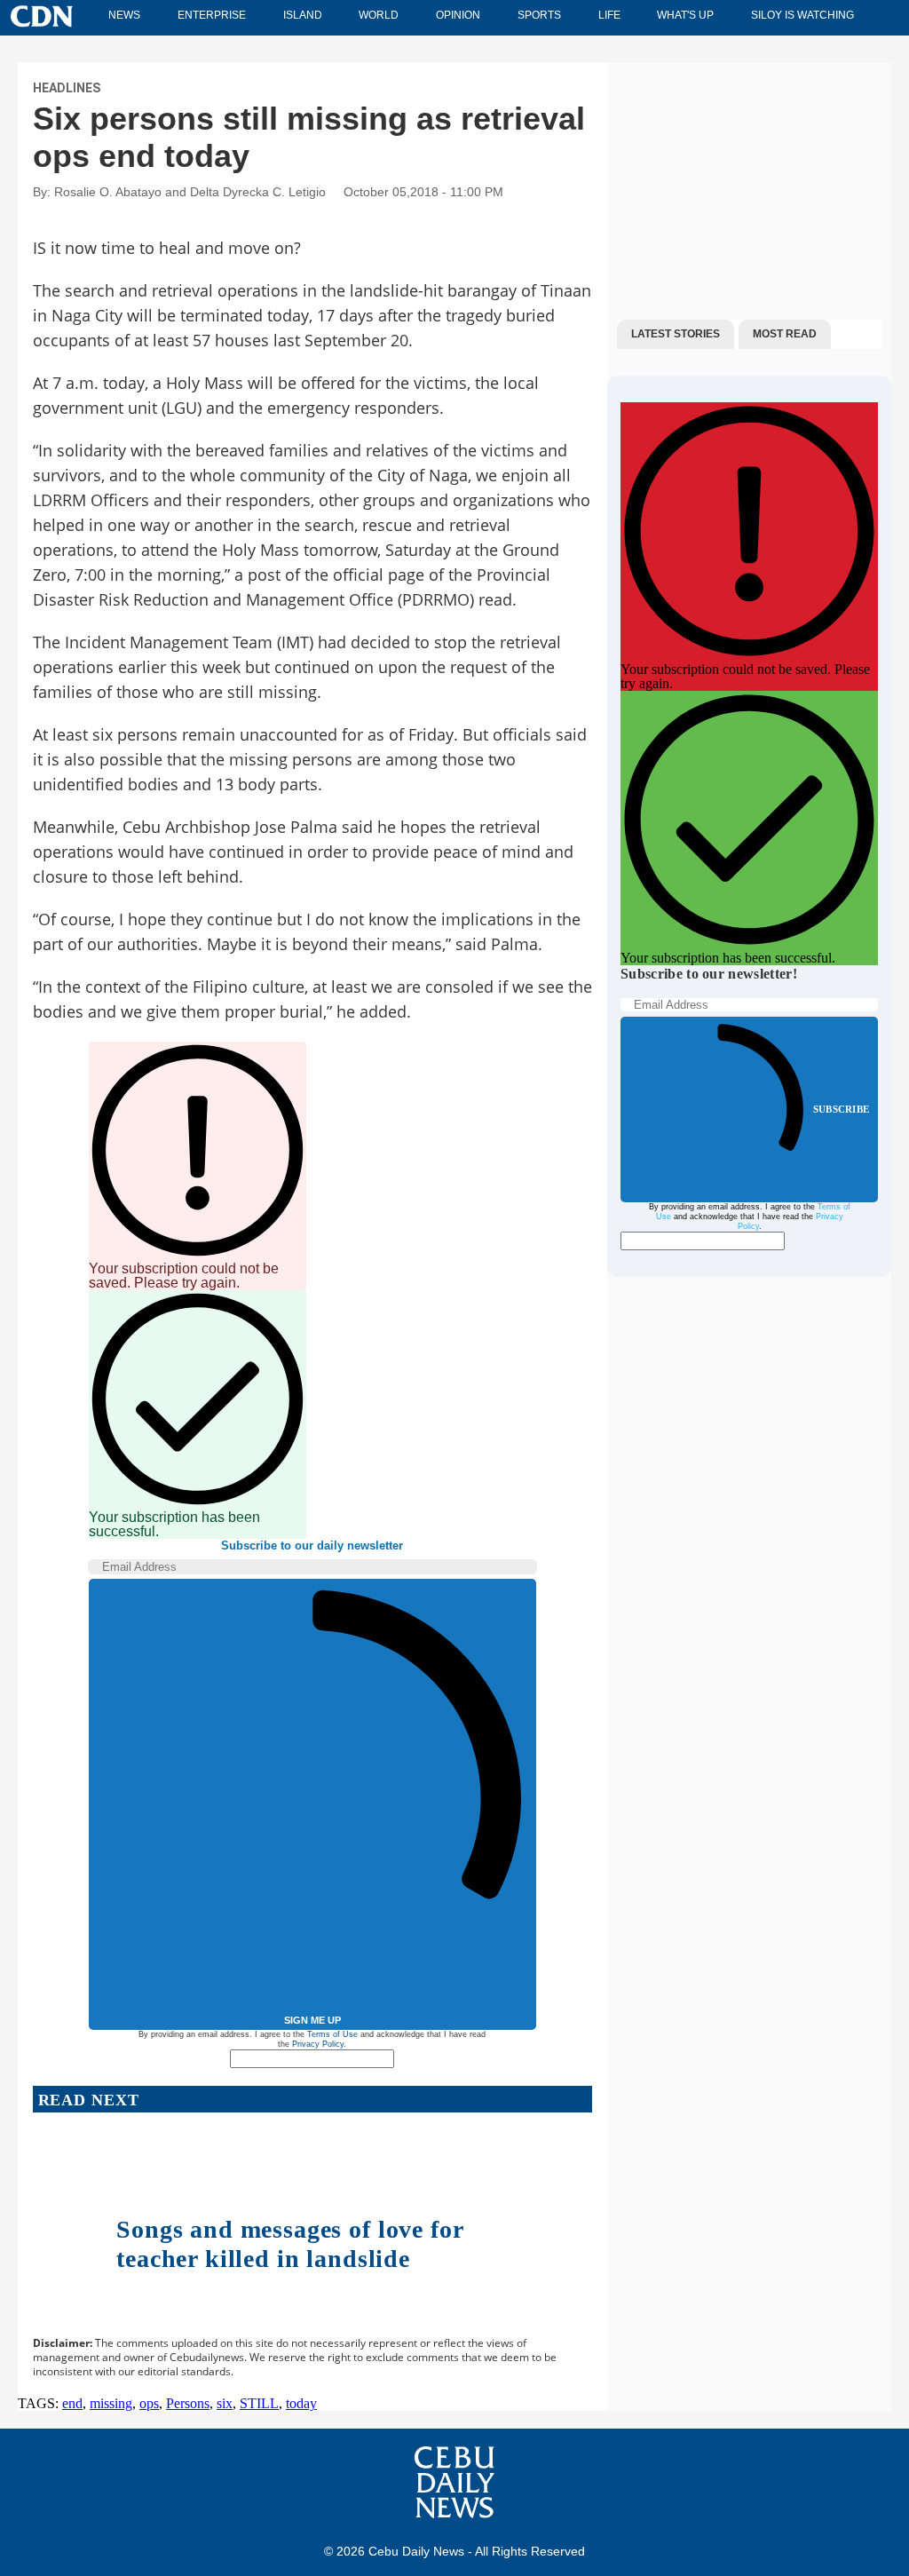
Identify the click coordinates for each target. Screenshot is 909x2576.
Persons (188, 2403)
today (301, 2403)
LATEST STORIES (676, 334)
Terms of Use (332, 2034)
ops (149, 2403)
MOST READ (785, 334)
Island (303, 15)
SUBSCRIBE (841, 1109)
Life (609, 15)
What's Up (685, 15)
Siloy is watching (802, 15)
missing (111, 2403)
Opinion (458, 15)
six (225, 2403)
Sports (539, 15)
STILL (259, 2403)
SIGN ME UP (312, 2020)
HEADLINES (67, 88)
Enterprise (212, 15)
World (379, 15)
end (72, 2403)
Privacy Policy (318, 2044)
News (124, 15)
